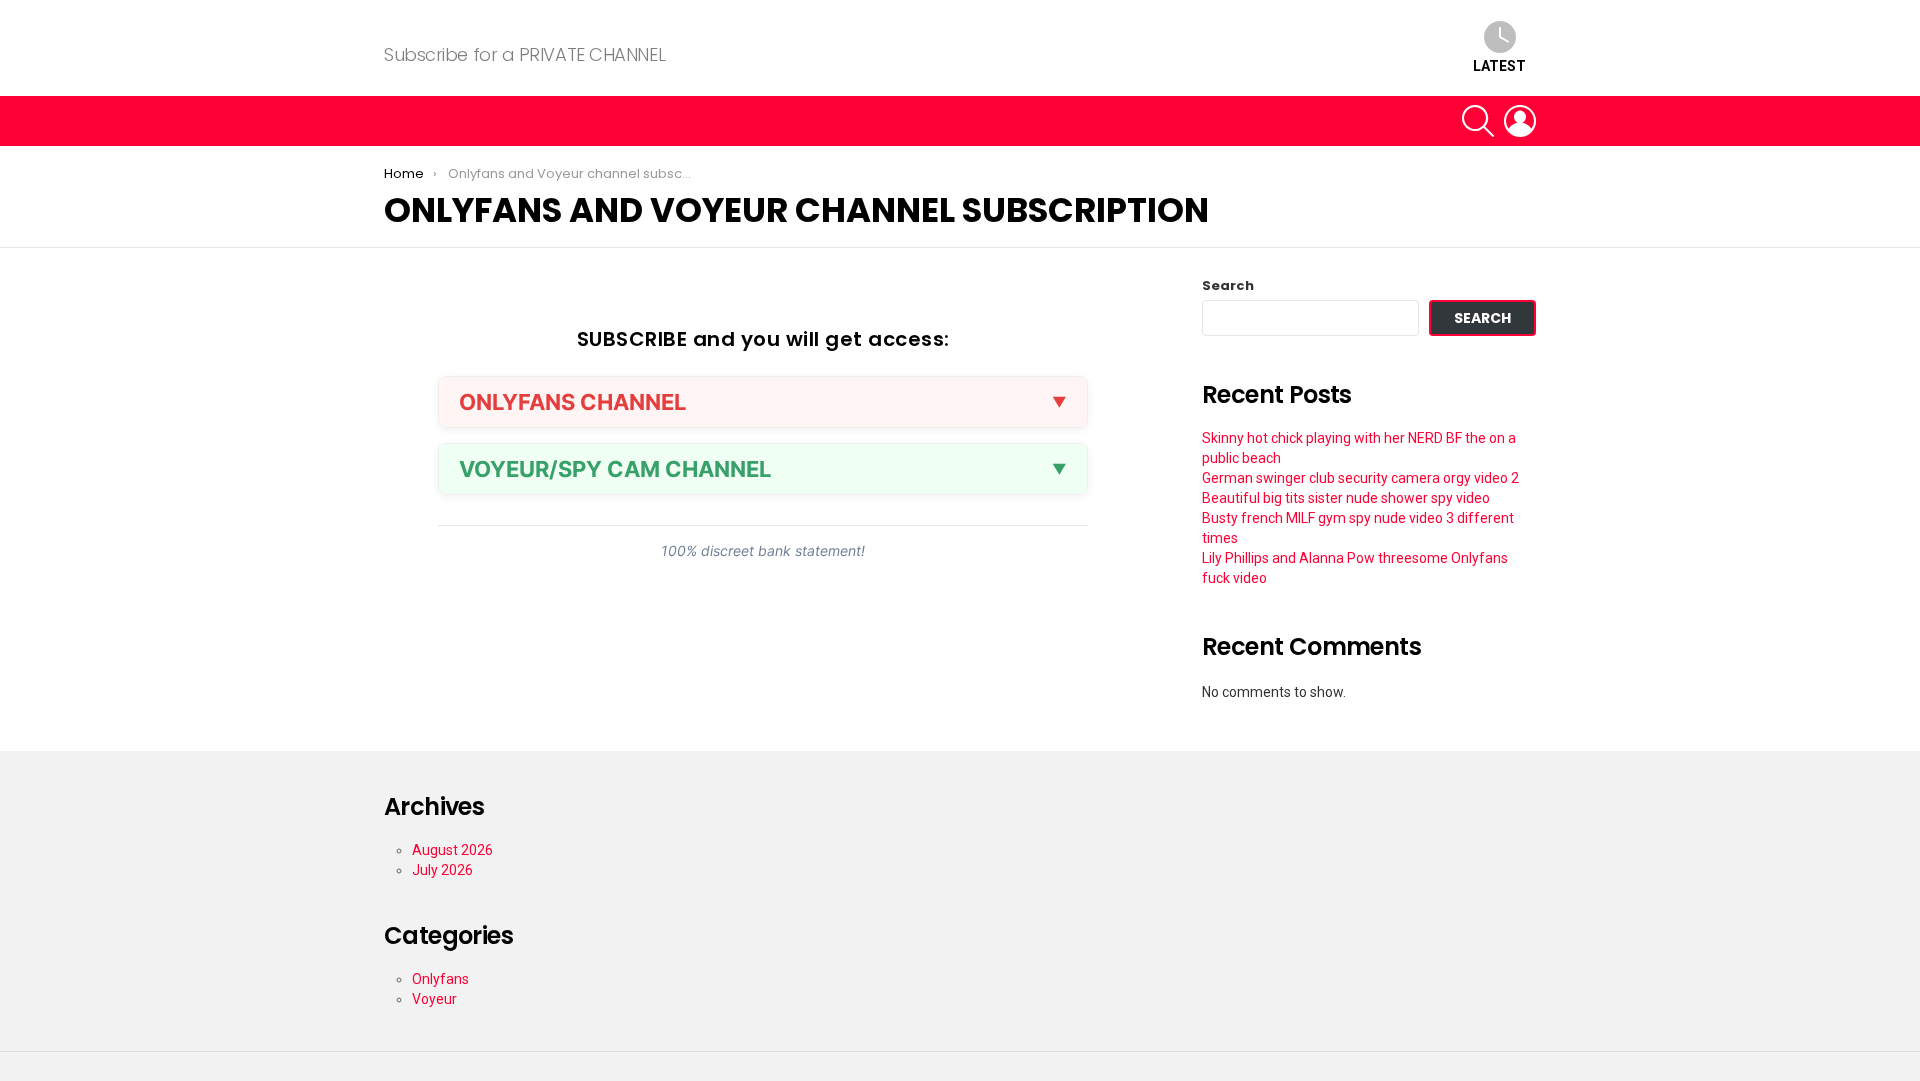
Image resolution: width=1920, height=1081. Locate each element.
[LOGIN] (1520, 121)
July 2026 (442, 870)
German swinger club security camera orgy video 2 (1360, 478)
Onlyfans (440, 979)
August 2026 (452, 850)
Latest (1499, 66)
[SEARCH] (1478, 121)
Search (1228, 286)
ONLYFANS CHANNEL (572, 402)
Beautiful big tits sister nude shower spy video (1346, 498)
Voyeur (434, 999)
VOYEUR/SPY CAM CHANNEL (615, 469)
